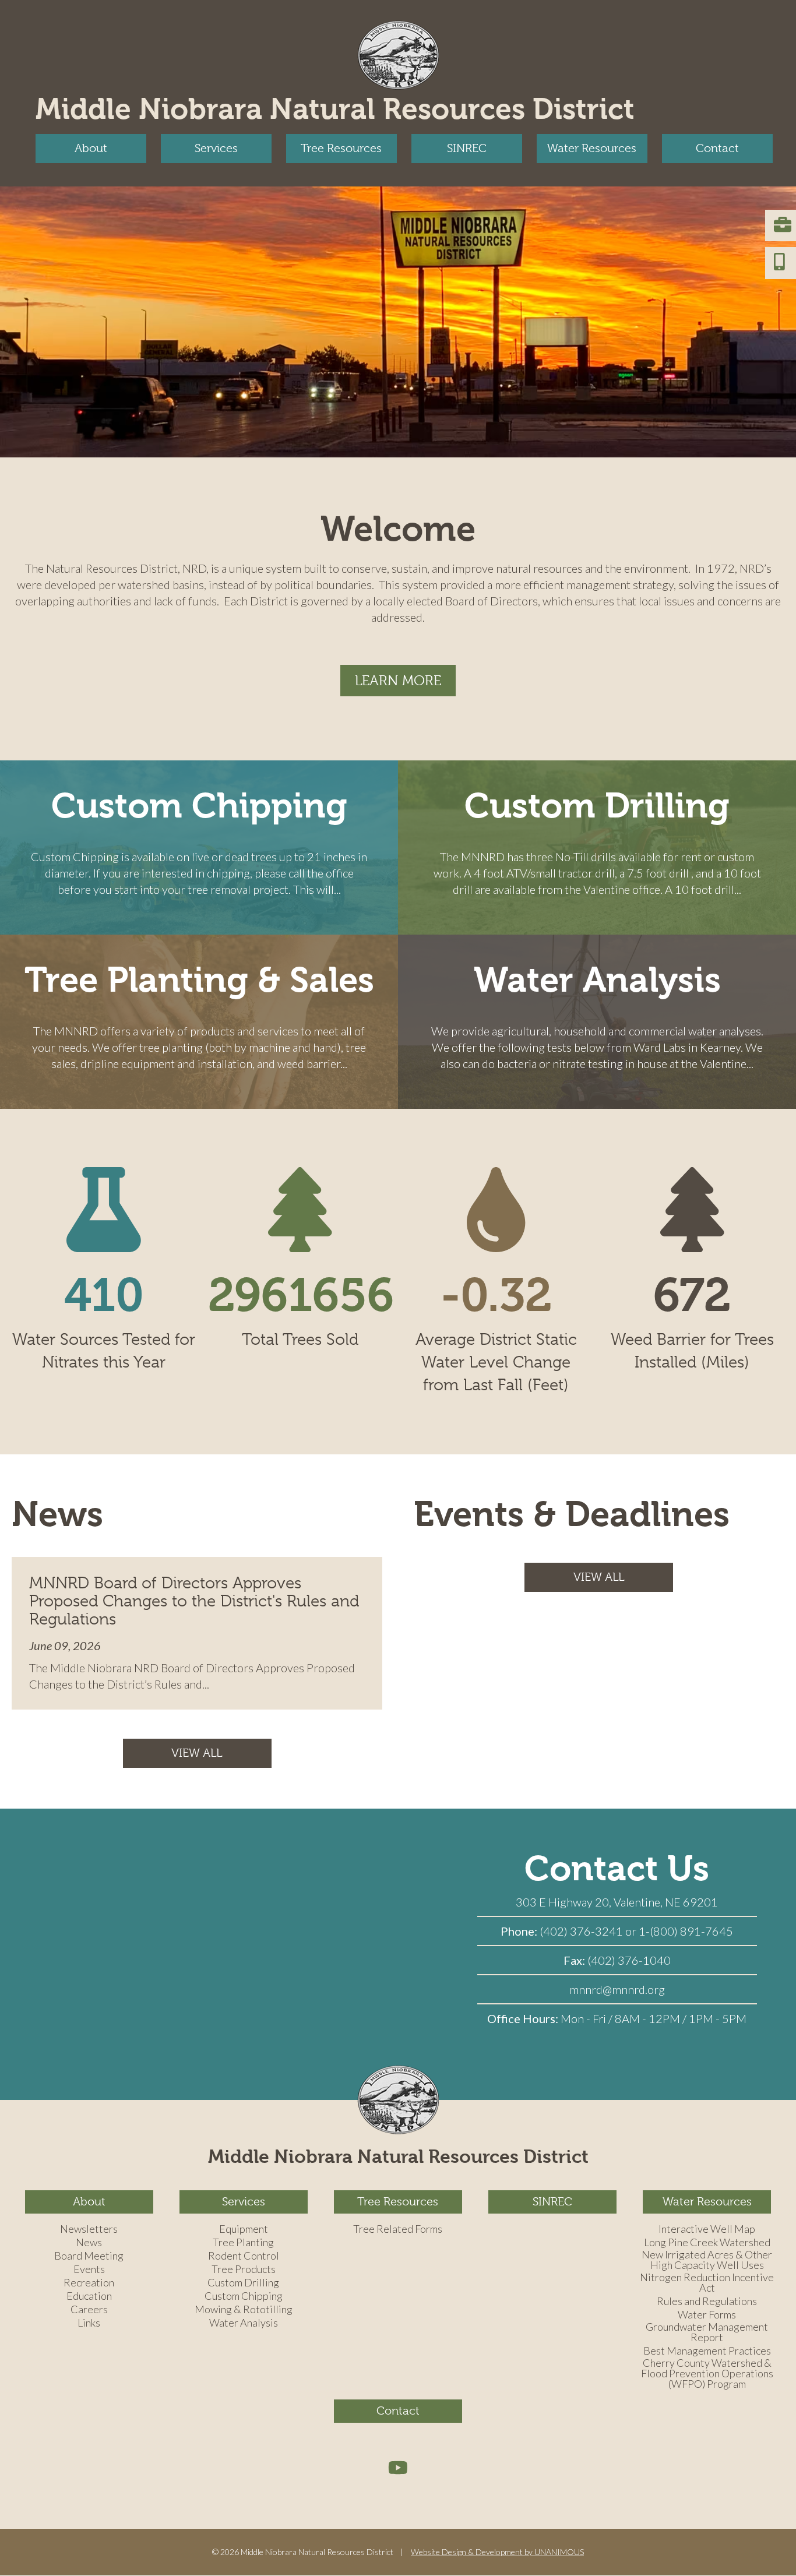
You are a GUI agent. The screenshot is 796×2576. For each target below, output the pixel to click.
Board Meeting (89, 2256)
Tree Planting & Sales (199, 980)
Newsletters (89, 2229)
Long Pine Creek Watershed (707, 2243)
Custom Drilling (597, 806)
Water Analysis (597, 980)
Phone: (520, 1931)
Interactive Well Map (707, 2229)
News (89, 2243)
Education (89, 2296)
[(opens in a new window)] (398, 2467)
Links (89, 2323)
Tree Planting (243, 2243)
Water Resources (592, 148)
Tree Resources (341, 148)
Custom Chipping (199, 806)
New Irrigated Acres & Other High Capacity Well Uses (707, 2260)
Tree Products (244, 2270)
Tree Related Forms (398, 2229)
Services (216, 148)
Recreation (89, 2283)
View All (197, 1753)
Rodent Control (244, 2256)
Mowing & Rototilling (244, 2310)
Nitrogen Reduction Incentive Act (707, 2283)
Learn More (398, 681)
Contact (717, 148)
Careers (89, 2310)
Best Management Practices (707, 2351)
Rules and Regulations (707, 2302)
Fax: (575, 1960)
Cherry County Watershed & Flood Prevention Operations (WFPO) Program (707, 2374)
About (91, 148)
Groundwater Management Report (707, 2332)
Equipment (244, 2229)
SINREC (467, 148)
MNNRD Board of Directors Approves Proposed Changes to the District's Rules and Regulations (194, 1601)
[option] (398, 322)
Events (89, 2270)
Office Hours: (524, 2018)
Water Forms (707, 2315)
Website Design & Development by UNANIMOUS (497, 2552)
